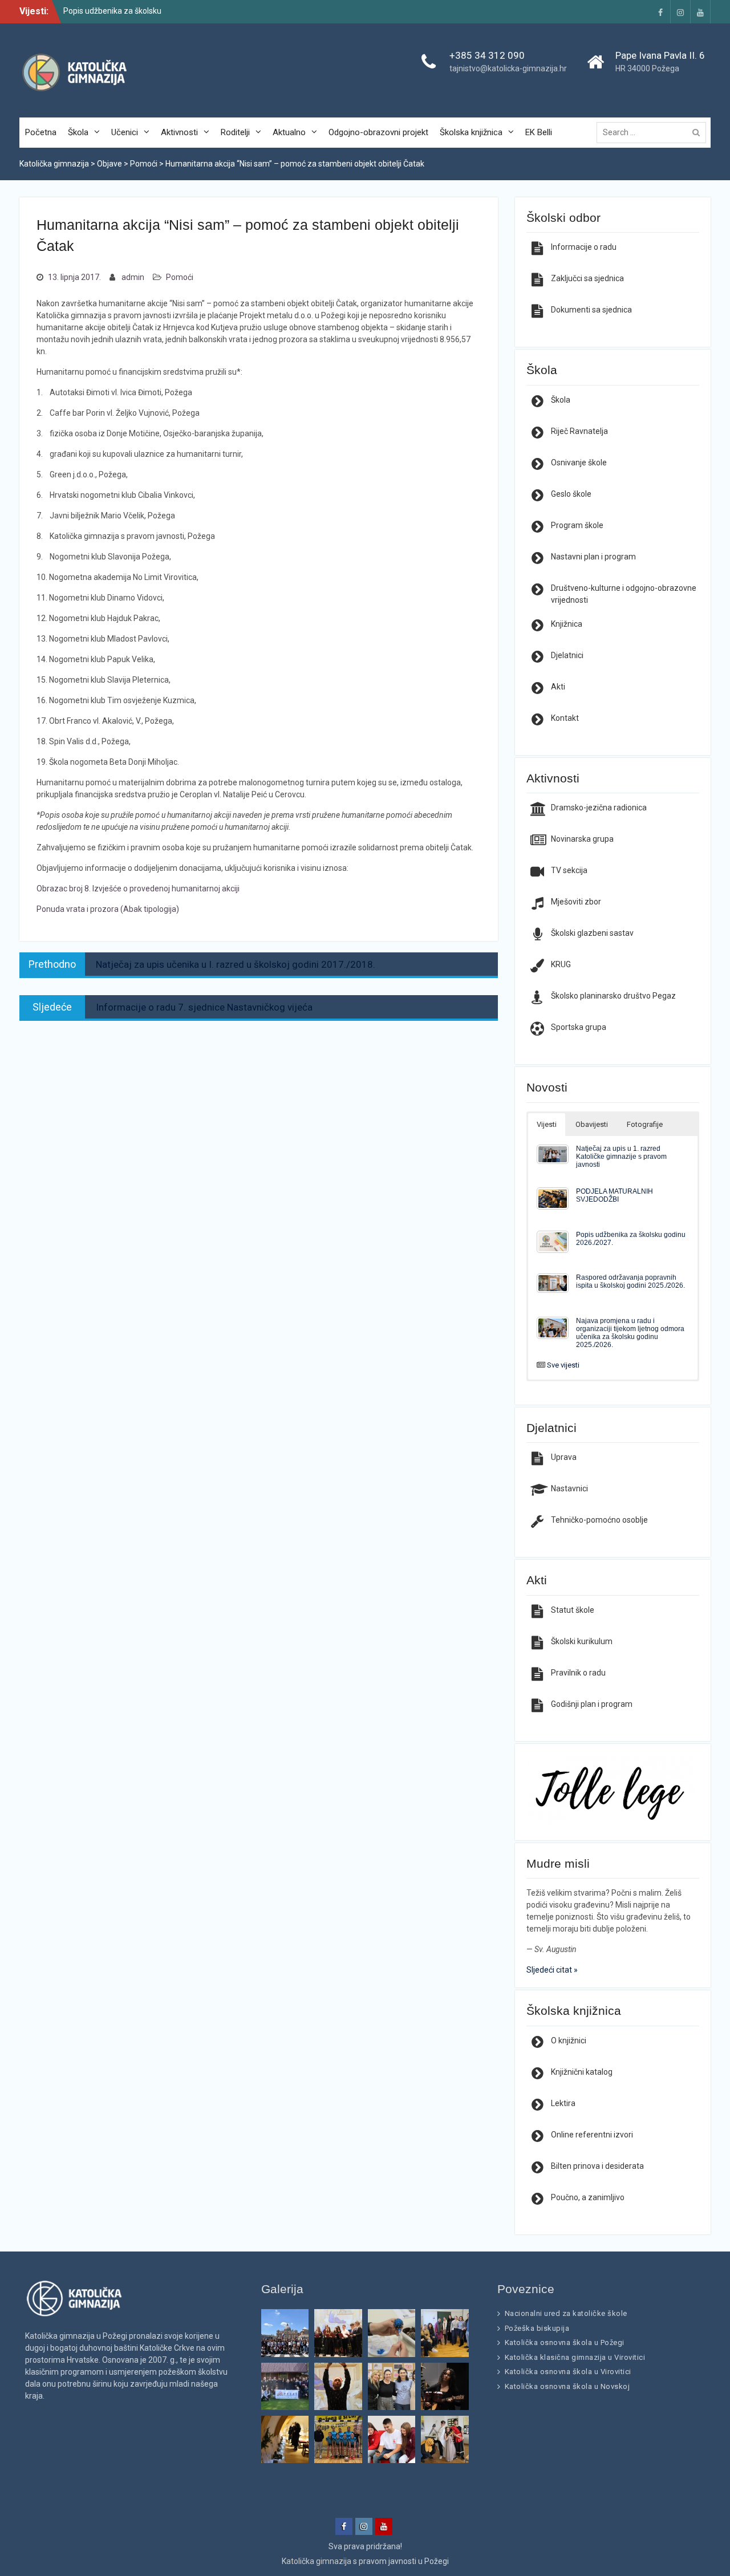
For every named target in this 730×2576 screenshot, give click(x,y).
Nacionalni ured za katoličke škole (566, 2313)
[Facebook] (660, 12)
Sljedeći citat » (552, 1970)
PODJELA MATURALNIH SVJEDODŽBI (615, 1195)
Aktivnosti (179, 132)
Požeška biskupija (537, 2328)
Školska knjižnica (471, 132)
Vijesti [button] (547, 1124)
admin (133, 277)
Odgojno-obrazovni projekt (378, 132)
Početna (41, 132)
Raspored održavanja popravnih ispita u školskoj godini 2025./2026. (630, 1281)
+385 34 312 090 (487, 55)
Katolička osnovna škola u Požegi (565, 2342)
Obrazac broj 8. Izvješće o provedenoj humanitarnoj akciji (138, 889)
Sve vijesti (563, 1365)
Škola (78, 132)
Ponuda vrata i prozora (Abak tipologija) (108, 909)
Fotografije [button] (645, 1124)
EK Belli (539, 132)
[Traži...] (654, 132)
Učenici (125, 132)
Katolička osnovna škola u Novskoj (567, 2386)
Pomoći (180, 277)
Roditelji (235, 132)
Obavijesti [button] (592, 1124)
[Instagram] (680, 12)
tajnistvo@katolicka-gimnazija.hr (508, 68)
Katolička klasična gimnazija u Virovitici (575, 2357)
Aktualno (289, 132)
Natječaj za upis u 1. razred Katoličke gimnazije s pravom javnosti (621, 1156)
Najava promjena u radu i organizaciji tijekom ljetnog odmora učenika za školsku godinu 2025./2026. (630, 1332)
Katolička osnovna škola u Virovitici (568, 2372)
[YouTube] (700, 12)
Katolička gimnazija (317, 2561)
